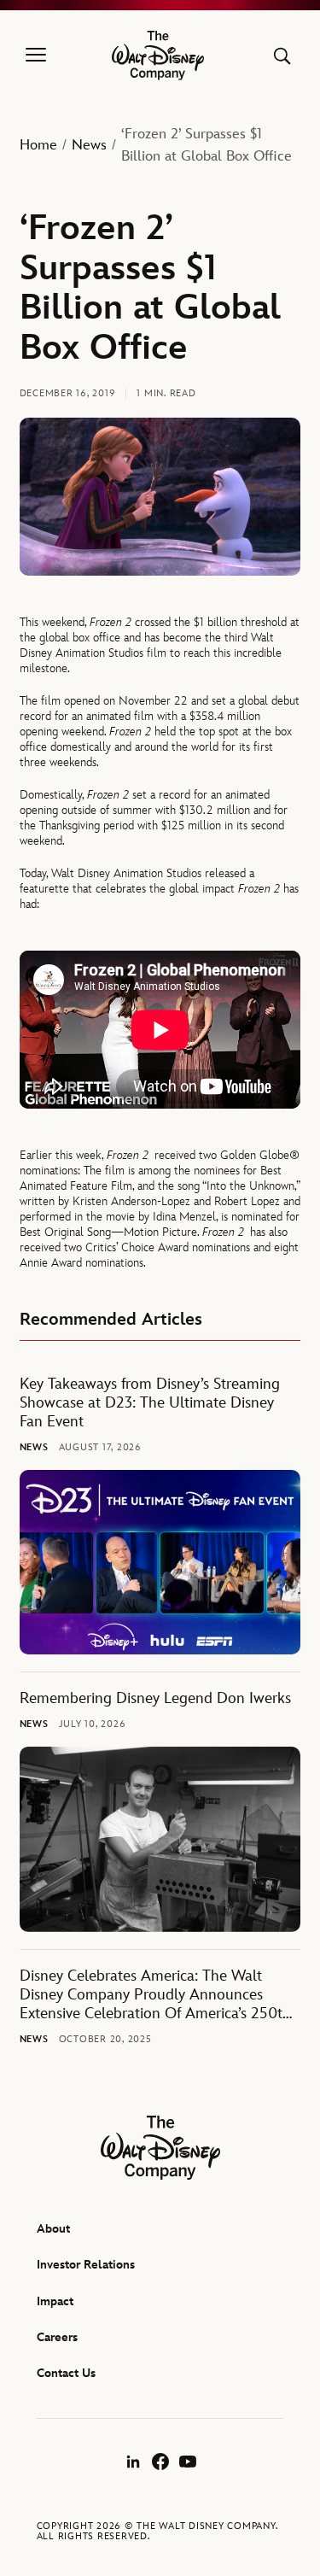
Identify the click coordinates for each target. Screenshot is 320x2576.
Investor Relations (86, 2265)
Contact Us (66, 2373)
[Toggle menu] (36, 56)
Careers (57, 2337)
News (89, 145)
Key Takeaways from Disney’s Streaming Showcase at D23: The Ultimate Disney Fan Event (150, 1403)
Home (38, 145)
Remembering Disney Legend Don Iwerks (155, 1698)
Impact (55, 2301)
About (53, 2229)
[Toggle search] (282, 56)
